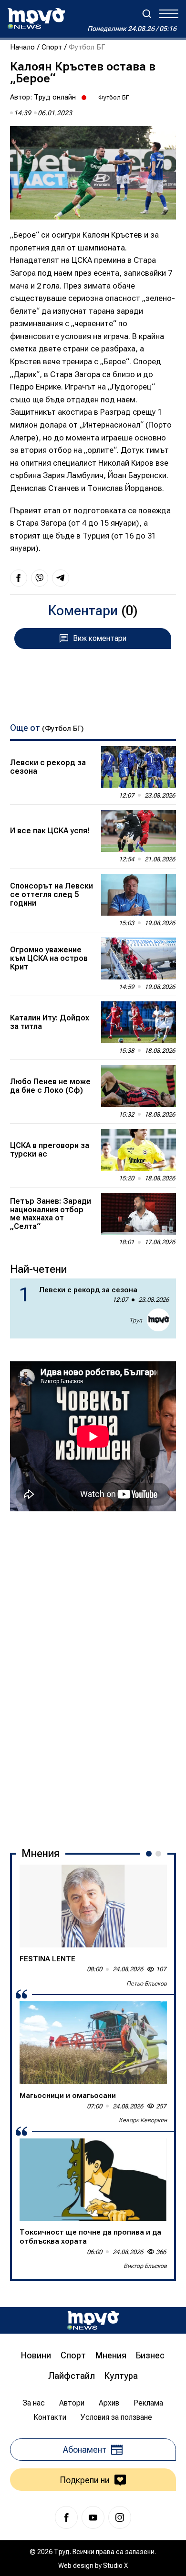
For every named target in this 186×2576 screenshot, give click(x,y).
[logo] (36, 19)
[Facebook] (66, 2517)
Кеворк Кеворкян (143, 2120)
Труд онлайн (55, 97)
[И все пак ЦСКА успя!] (139, 831)
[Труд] (93, 2320)
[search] (147, 14)
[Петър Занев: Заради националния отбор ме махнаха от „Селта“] (139, 1214)
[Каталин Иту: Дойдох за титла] (139, 1022)
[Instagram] (120, 2517)
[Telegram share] (61, 578)
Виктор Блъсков (145, 2266)
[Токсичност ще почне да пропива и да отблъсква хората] (93, 2180)
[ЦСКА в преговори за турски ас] (139, 1150)
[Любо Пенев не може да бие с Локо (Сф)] (139, 1086)
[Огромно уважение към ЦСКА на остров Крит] (139, 959)
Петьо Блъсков (147, 1984)
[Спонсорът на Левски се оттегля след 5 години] (139, 895)
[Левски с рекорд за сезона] (139, 767)
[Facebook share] (19, 578)
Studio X (115, 2566)
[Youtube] (93, 2517)
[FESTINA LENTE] (93, 1906)
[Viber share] (40, 578)
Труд (136, 1320)
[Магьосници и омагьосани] (93, 2043)
